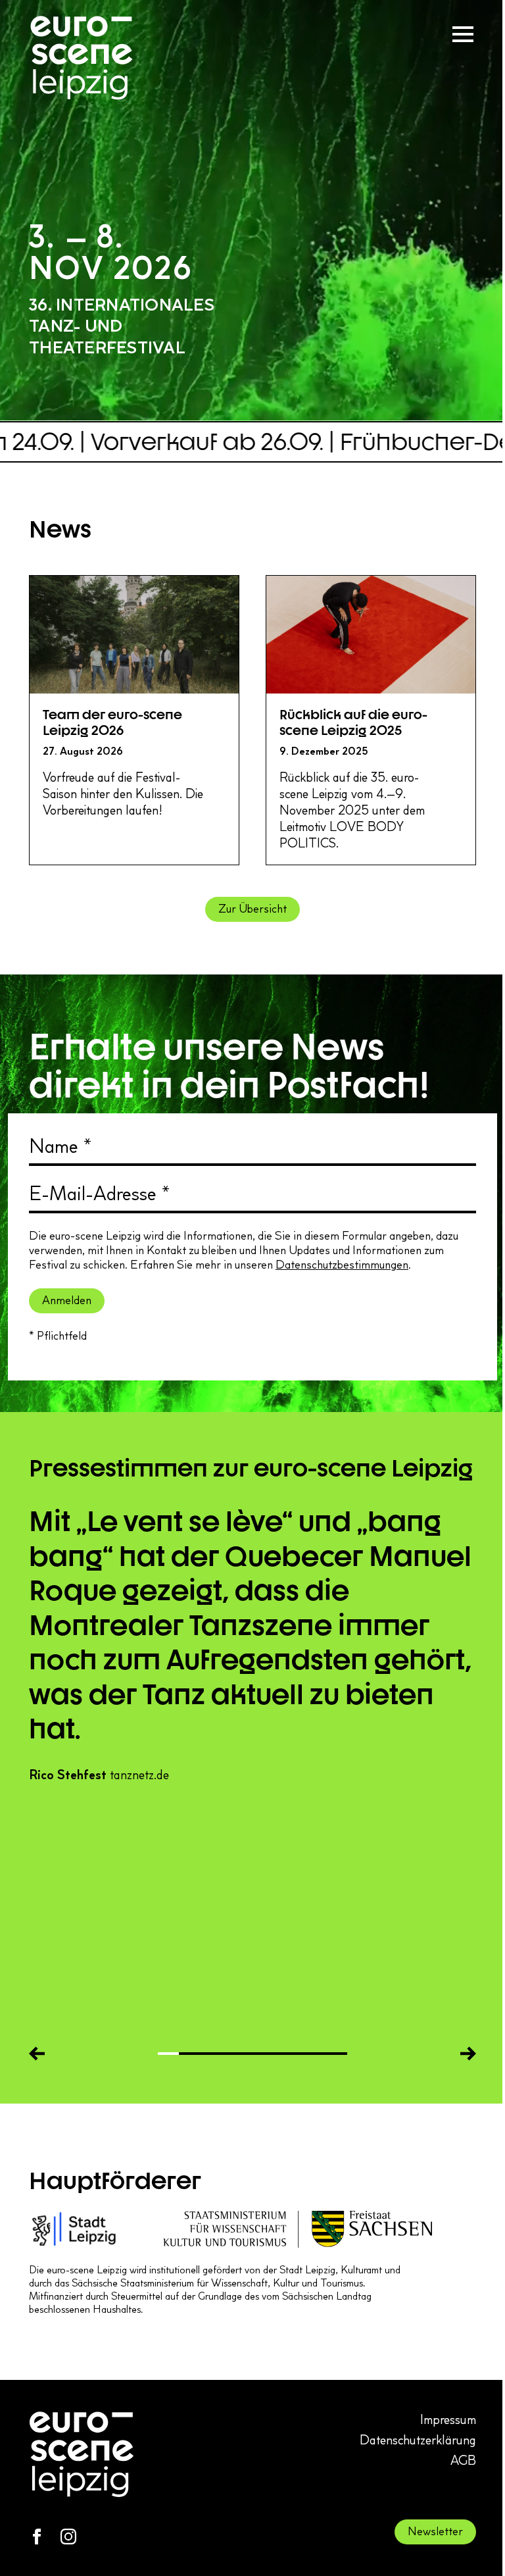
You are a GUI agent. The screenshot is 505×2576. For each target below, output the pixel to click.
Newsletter (435, 2531)
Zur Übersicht (252, 909)
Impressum (448, 2419)
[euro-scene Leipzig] (82, 58)
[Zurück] (37, 2054)
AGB (463, 2460)
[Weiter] (468, 2054)
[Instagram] (68, 2537)
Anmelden (67, 1300)
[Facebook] (37, 2537)
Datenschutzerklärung (418, 2440)
